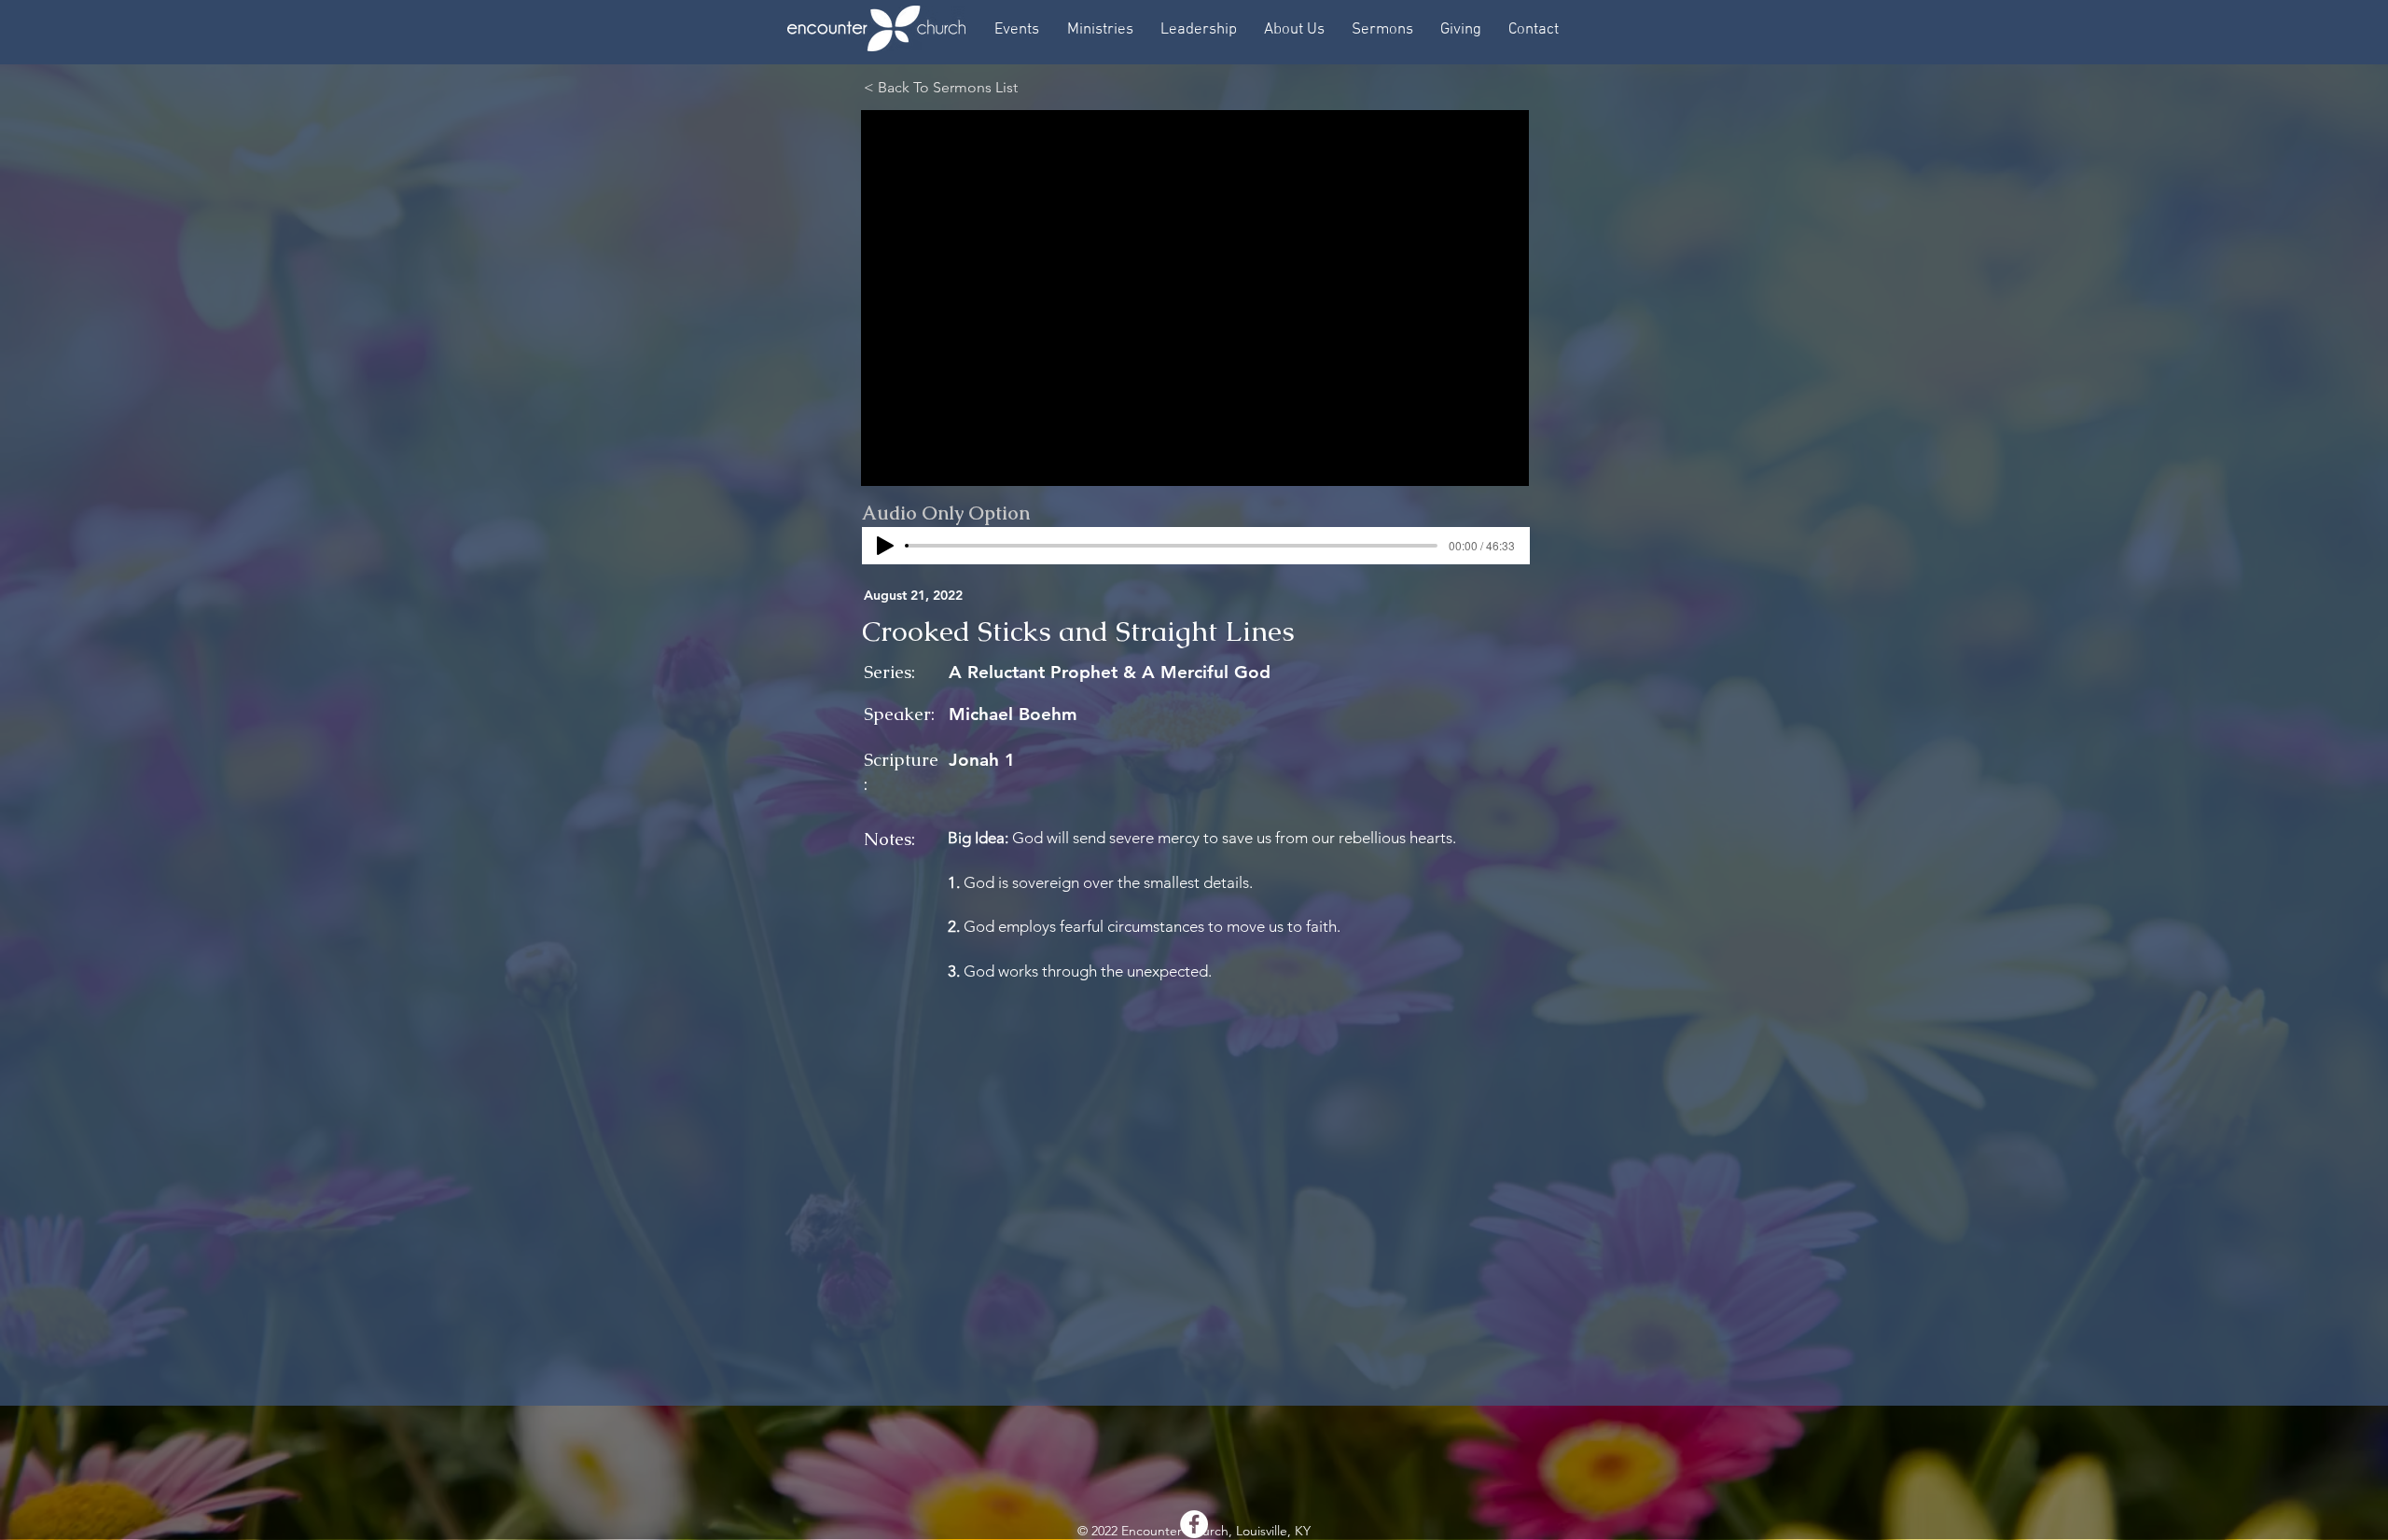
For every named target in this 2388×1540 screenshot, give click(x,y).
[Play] (885, 546)
